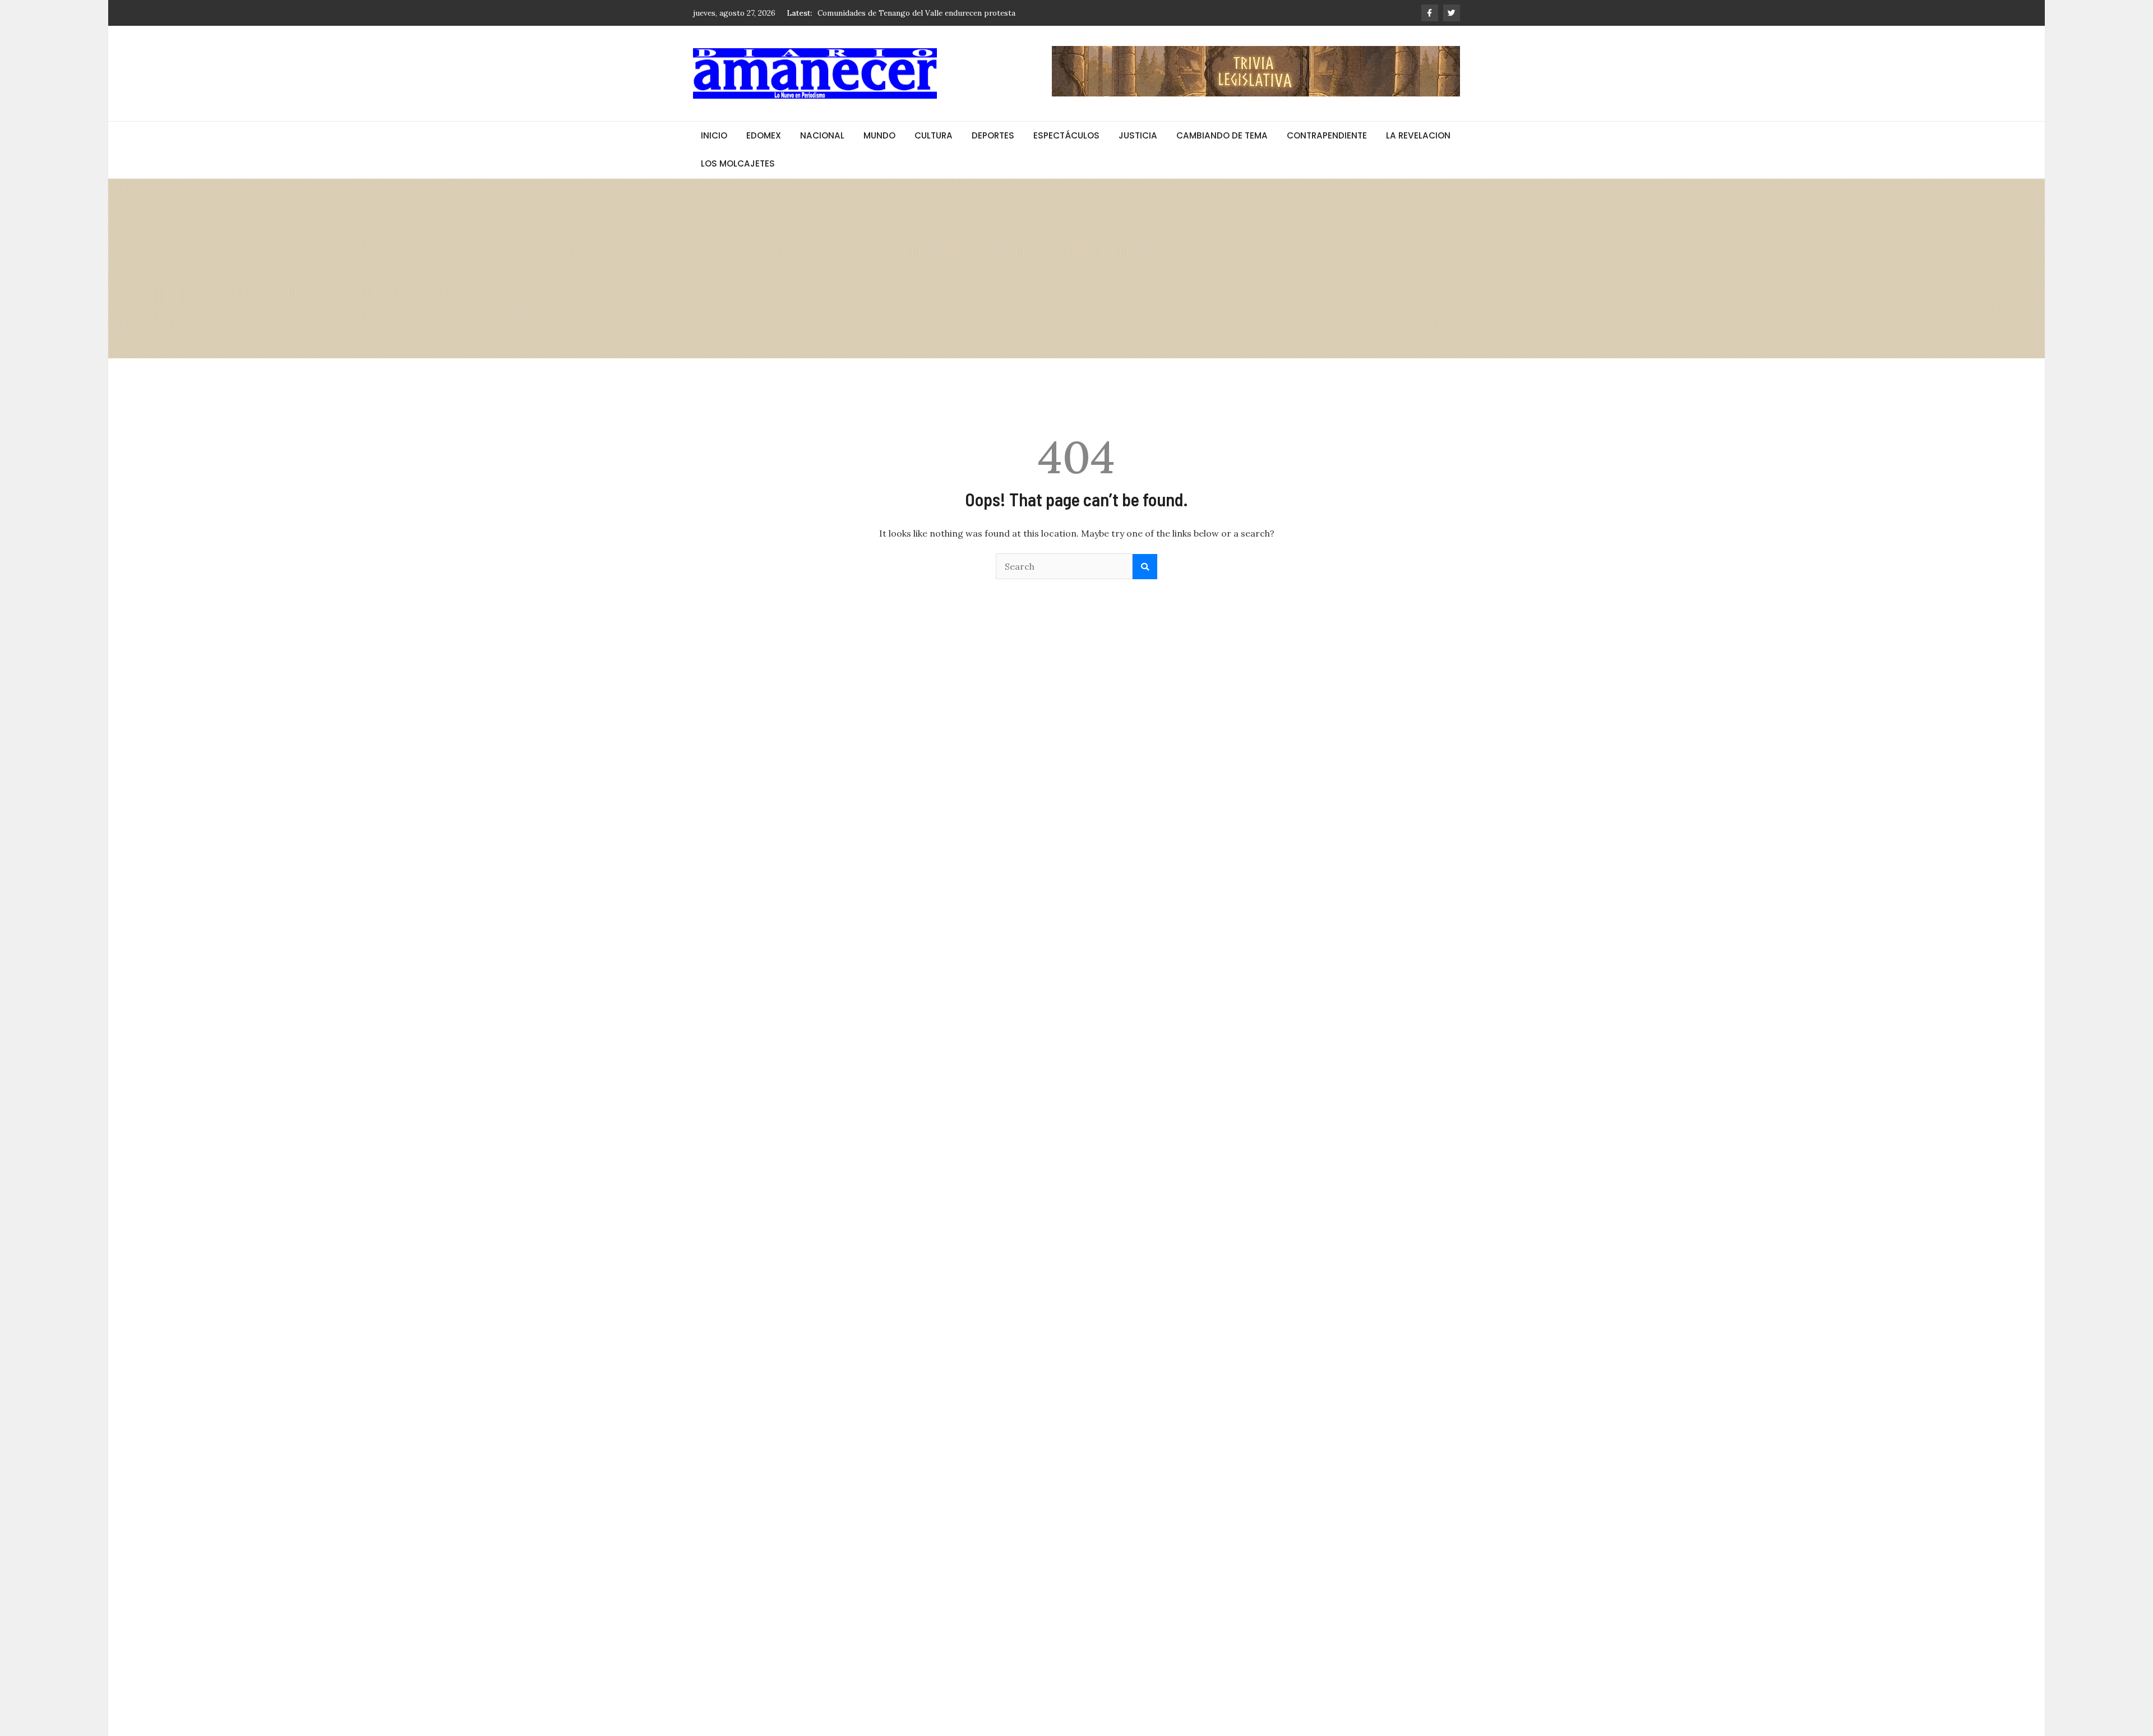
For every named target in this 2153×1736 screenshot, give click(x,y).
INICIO (714, 135)
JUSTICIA (1138, 135)
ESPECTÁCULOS (1066, 135)
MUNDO (879, 135)
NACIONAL (822, 135)
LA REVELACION (1418, 135)
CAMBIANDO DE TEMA (1222, 135)
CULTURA (934, 135)
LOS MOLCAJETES (738, 163)
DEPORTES (993, 135)
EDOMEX (764, 135)
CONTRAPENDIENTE (1327, 135)
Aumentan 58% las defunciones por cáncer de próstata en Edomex (937, 13)
